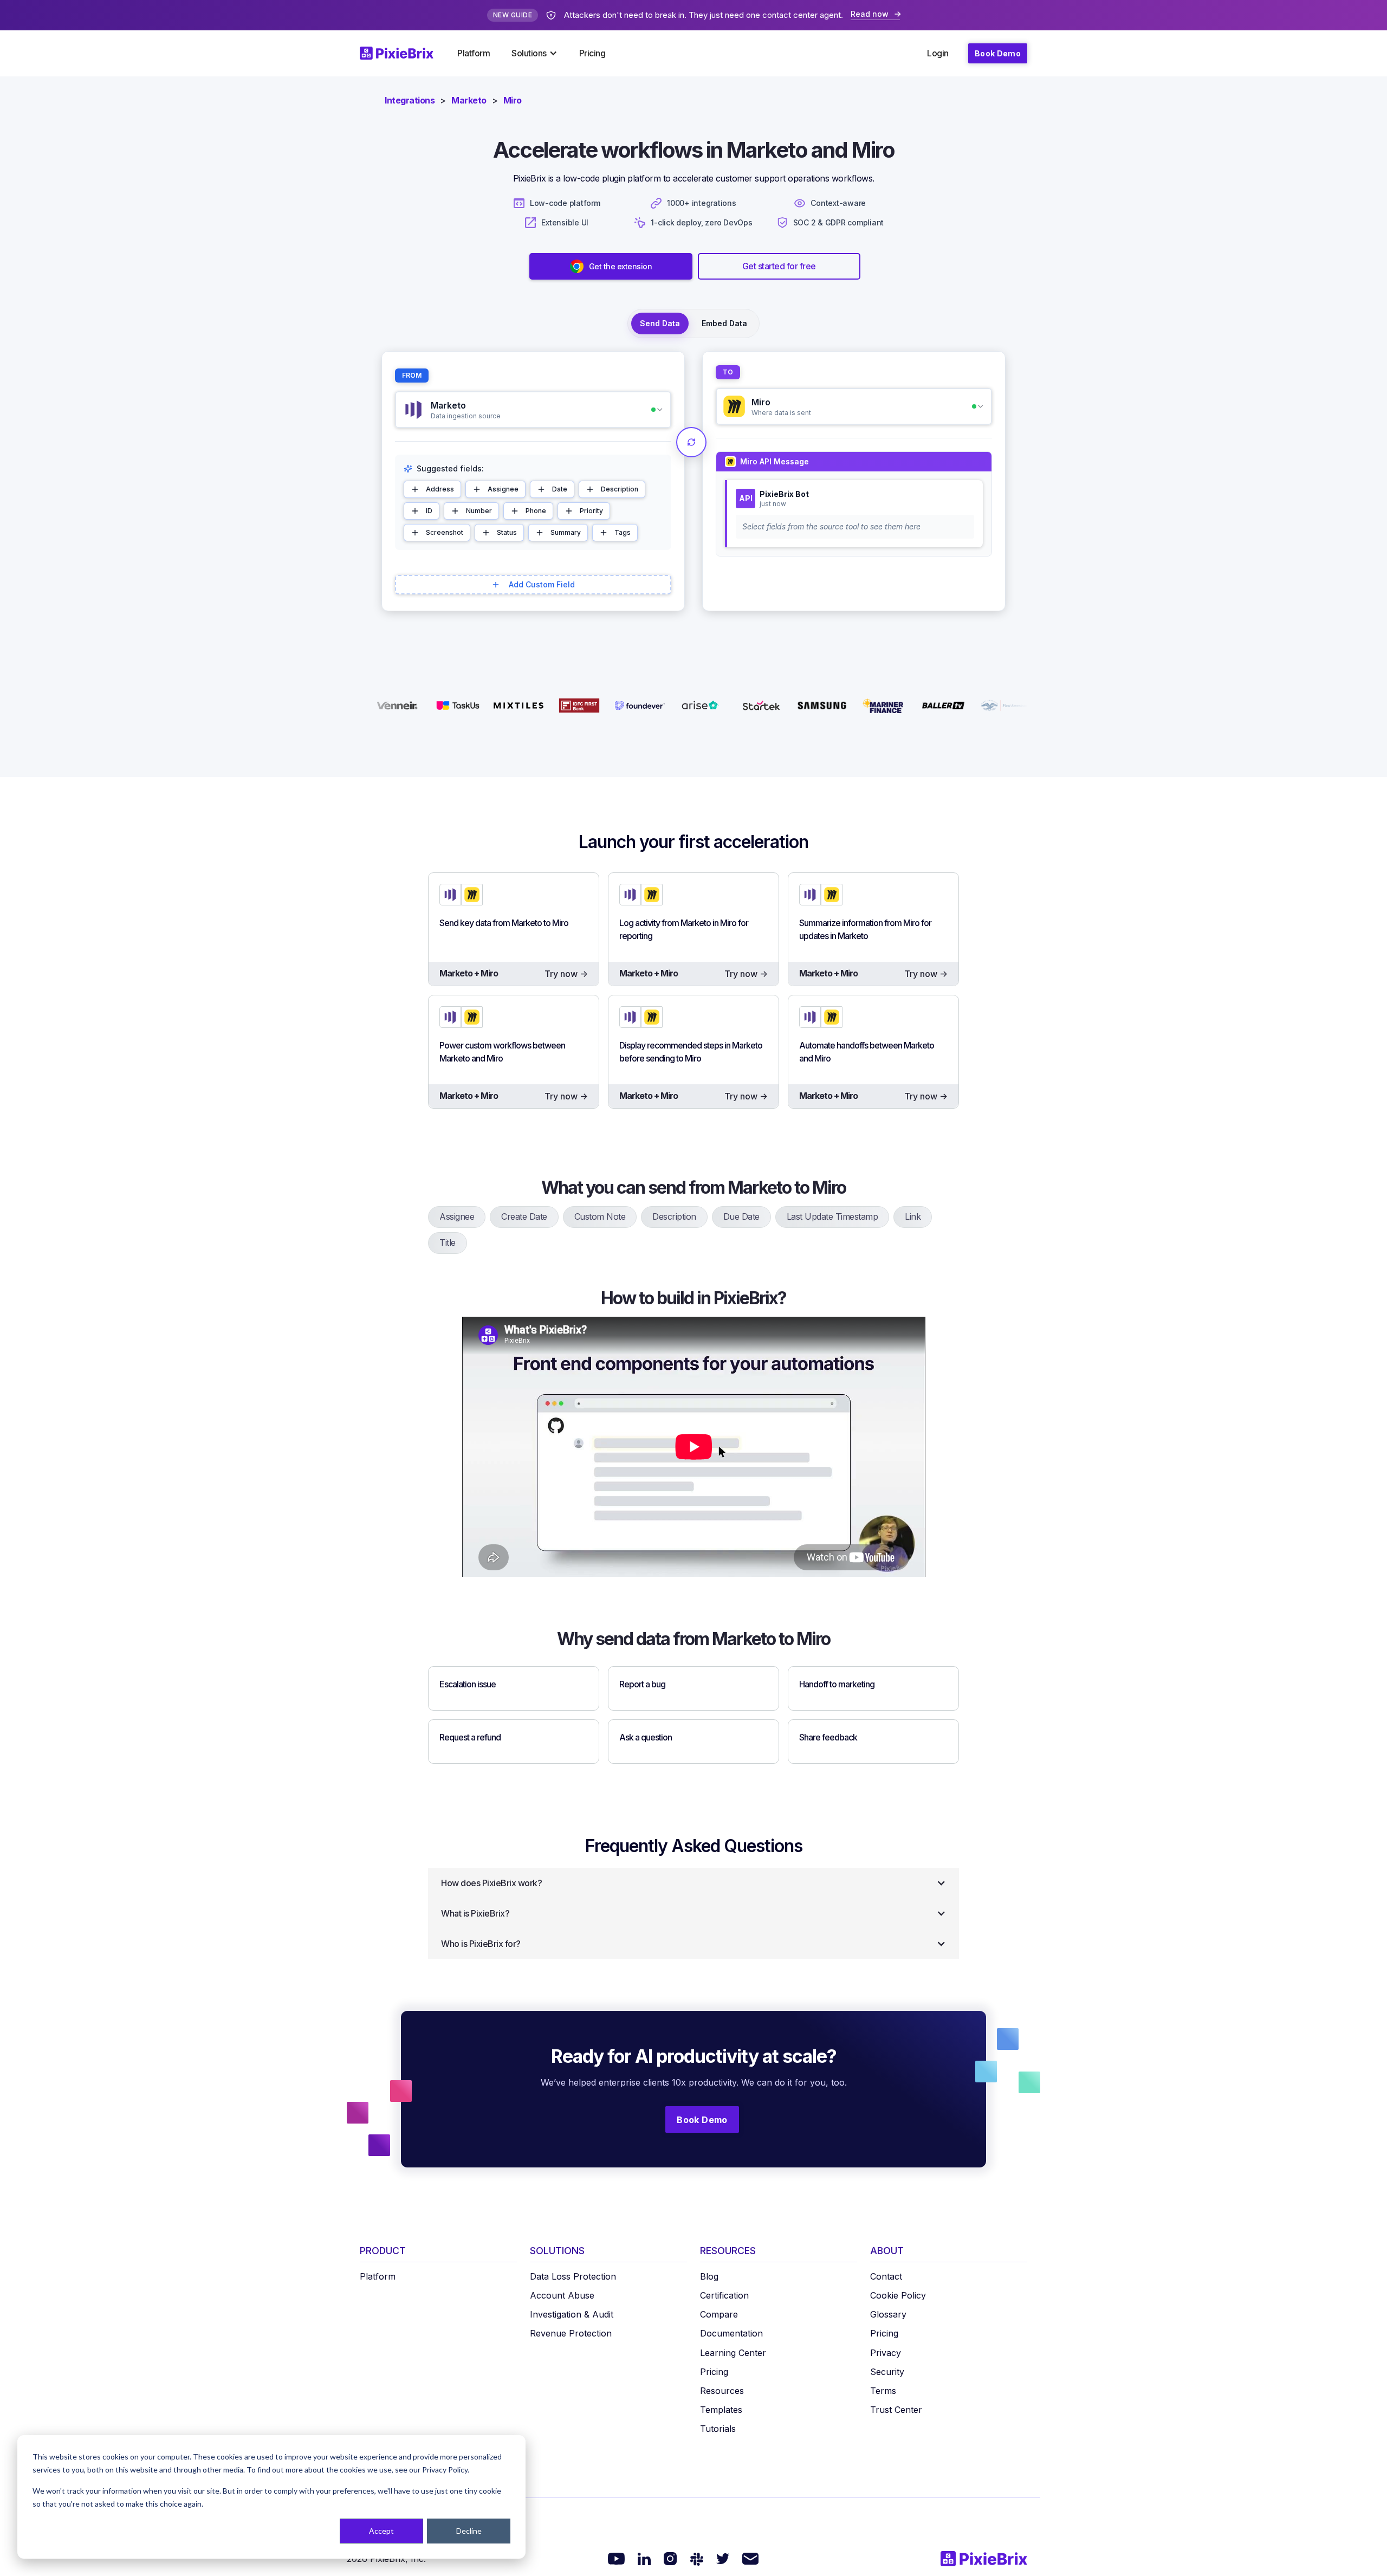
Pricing (592, 53)
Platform (474, 53)
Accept (381, 2531)
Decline (469, 2531)
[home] (403, 53)
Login (938, 53)
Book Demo (998, 53)
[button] (534, 53)
